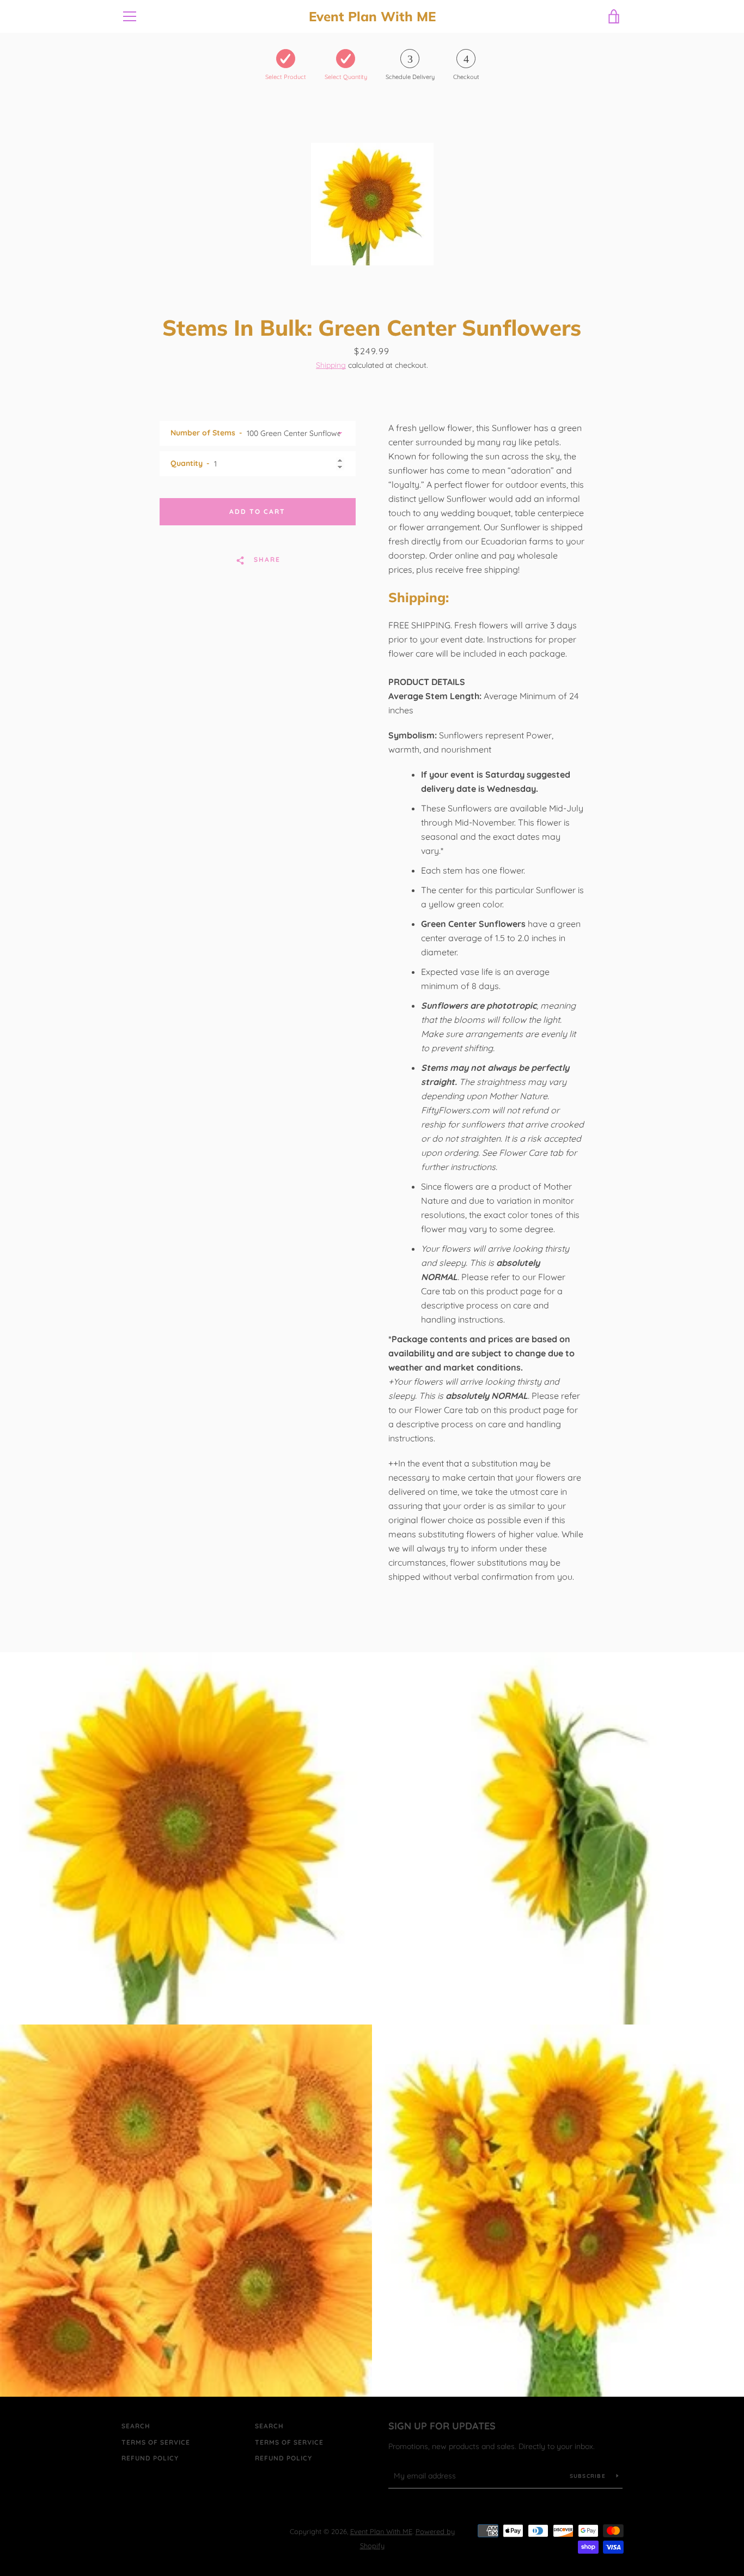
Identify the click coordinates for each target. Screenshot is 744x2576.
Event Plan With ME (372, 17)
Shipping (331, 365)
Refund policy (150, 2458)
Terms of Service (156, 2442)
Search (136, 2426)
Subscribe (589, 2476)
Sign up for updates (442, 2426)
